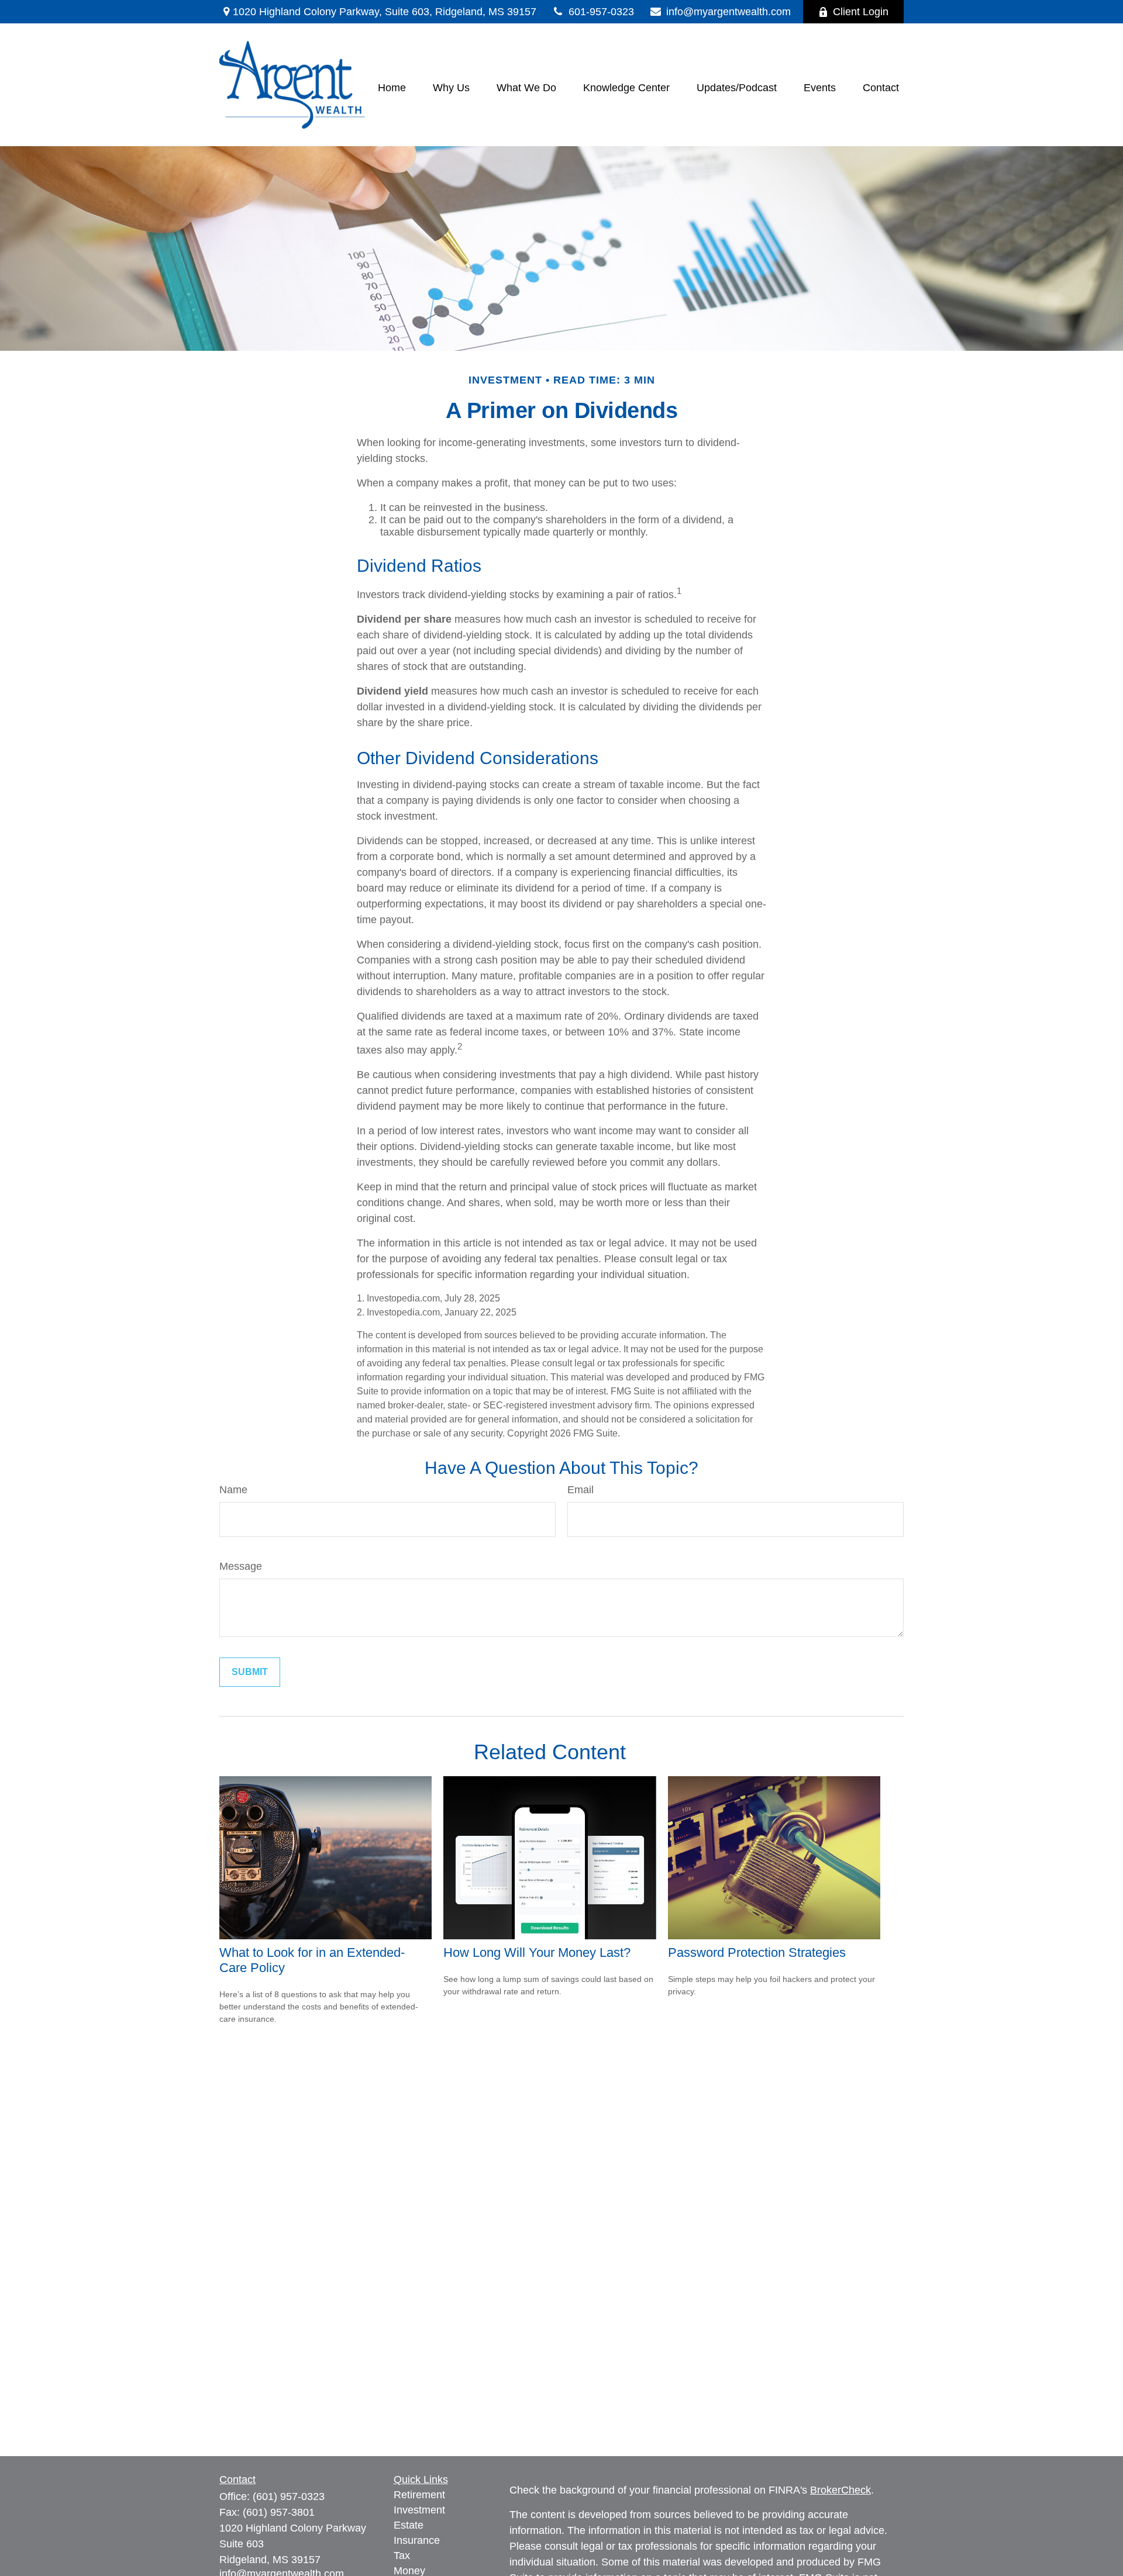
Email (581, 1490)
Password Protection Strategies (757, 1952)
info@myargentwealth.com (728, 12)
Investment (419, 2510)
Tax (402, 2556)
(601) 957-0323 (289, 2496)
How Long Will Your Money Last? (537, 1952)
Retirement (419, 2495)
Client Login (861, 12)
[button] (392, 88)
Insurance (417, 2540)
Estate (409, 2525)
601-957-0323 (601, 12)
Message (241, 1566)
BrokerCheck (840, 2490)
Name (233, 1490)
